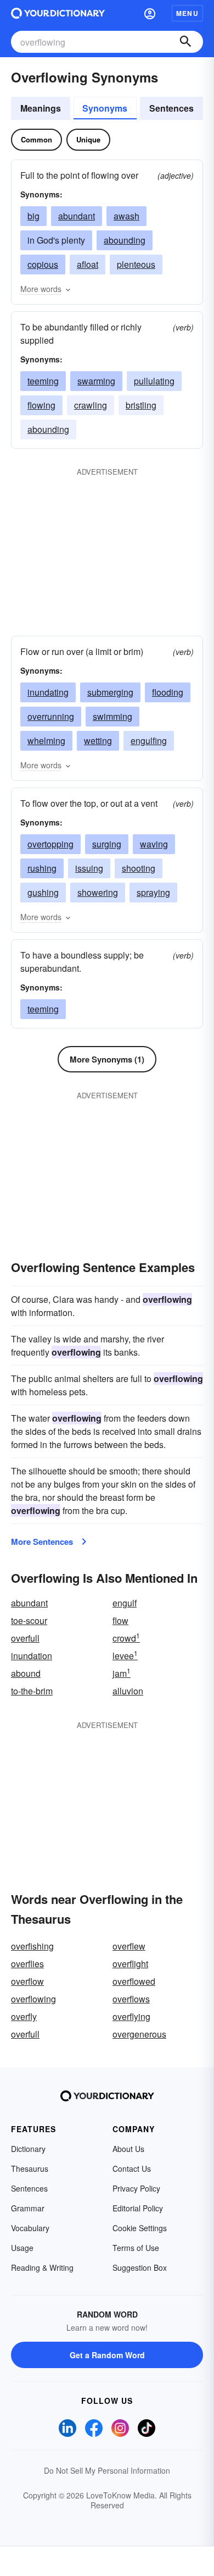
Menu (187, 13)
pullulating (154, 381)
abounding (125, 240)
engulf (125, 1603)
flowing (41, 405)
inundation (32, 1656)
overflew (129, 1946)
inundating (48, 692)
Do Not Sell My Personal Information (107, 2470)
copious (43, 264)
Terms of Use (136, 2248)
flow (120, 1620)
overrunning (51, 716)
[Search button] (185, 42)
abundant (77, 216)
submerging (110, 692)
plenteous (136, 264)
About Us (128, 2149)
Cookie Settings (140, 2228)
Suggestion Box (140, 2267)
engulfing (149, 741)
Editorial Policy (138, 2208)
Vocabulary (30, 2228)
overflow (27, 1981)
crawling (91, 405)
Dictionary (28, 2149)
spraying (153, 892)
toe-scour (29, 1620)
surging (107, 844)
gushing (43, 892)
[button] (150, 13)
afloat (88, 264)
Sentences (171, 108)
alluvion (128, 1691)
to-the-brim (32, 1691)
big (33, 216)
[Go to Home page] (58, 13)
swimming (112, 716)
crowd (126, 1638)
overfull (25, 1638)
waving (154, 844)
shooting (139, 868)
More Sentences (42, 1542)
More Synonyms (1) (107, 1059)
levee (125, 1656)
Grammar (28, 2208)
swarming (96, 381)
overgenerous (139, 2034)
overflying (131, 2016)
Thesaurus (30, 2168)
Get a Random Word (107, 2355)
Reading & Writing (42, 2267)
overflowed (134, 1981)
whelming (46, 741)
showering (98, 892)
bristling (141, 405)
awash (126, 216)
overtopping (50, 844)
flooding (168, 692)
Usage (22, 2248)
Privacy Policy (136, 2188)
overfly (24, 2016)
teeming (43, 381)
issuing (89, 868)
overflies (27, 1964)
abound (26, 1673)
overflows (131, 1999)
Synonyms (105, 108)
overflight (130, 1964)
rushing (42, 868)
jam (122, 1673)
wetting (98, 741)
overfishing (32, 1946)
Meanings (41, 108)
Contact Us (132, 2168)
